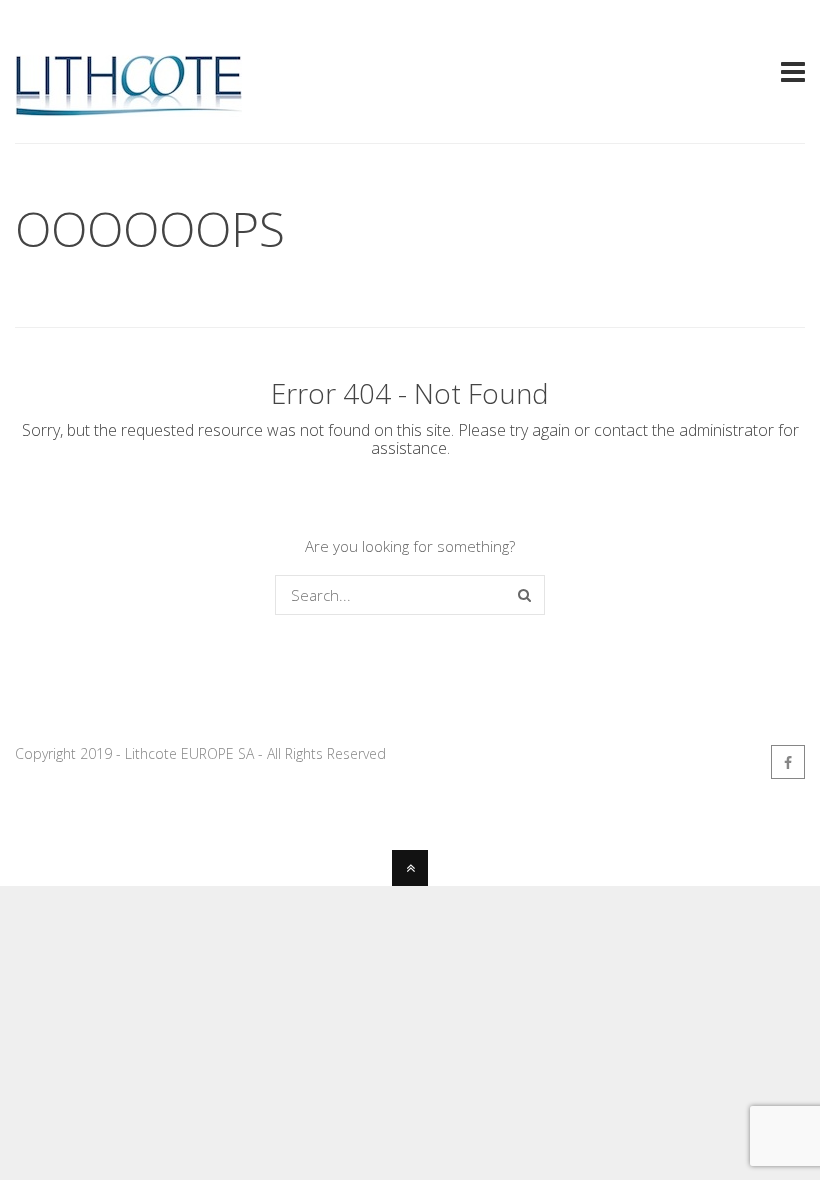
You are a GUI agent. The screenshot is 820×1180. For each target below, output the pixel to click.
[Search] (524, 595)
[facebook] (788, 762)
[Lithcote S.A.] (128, 108)
